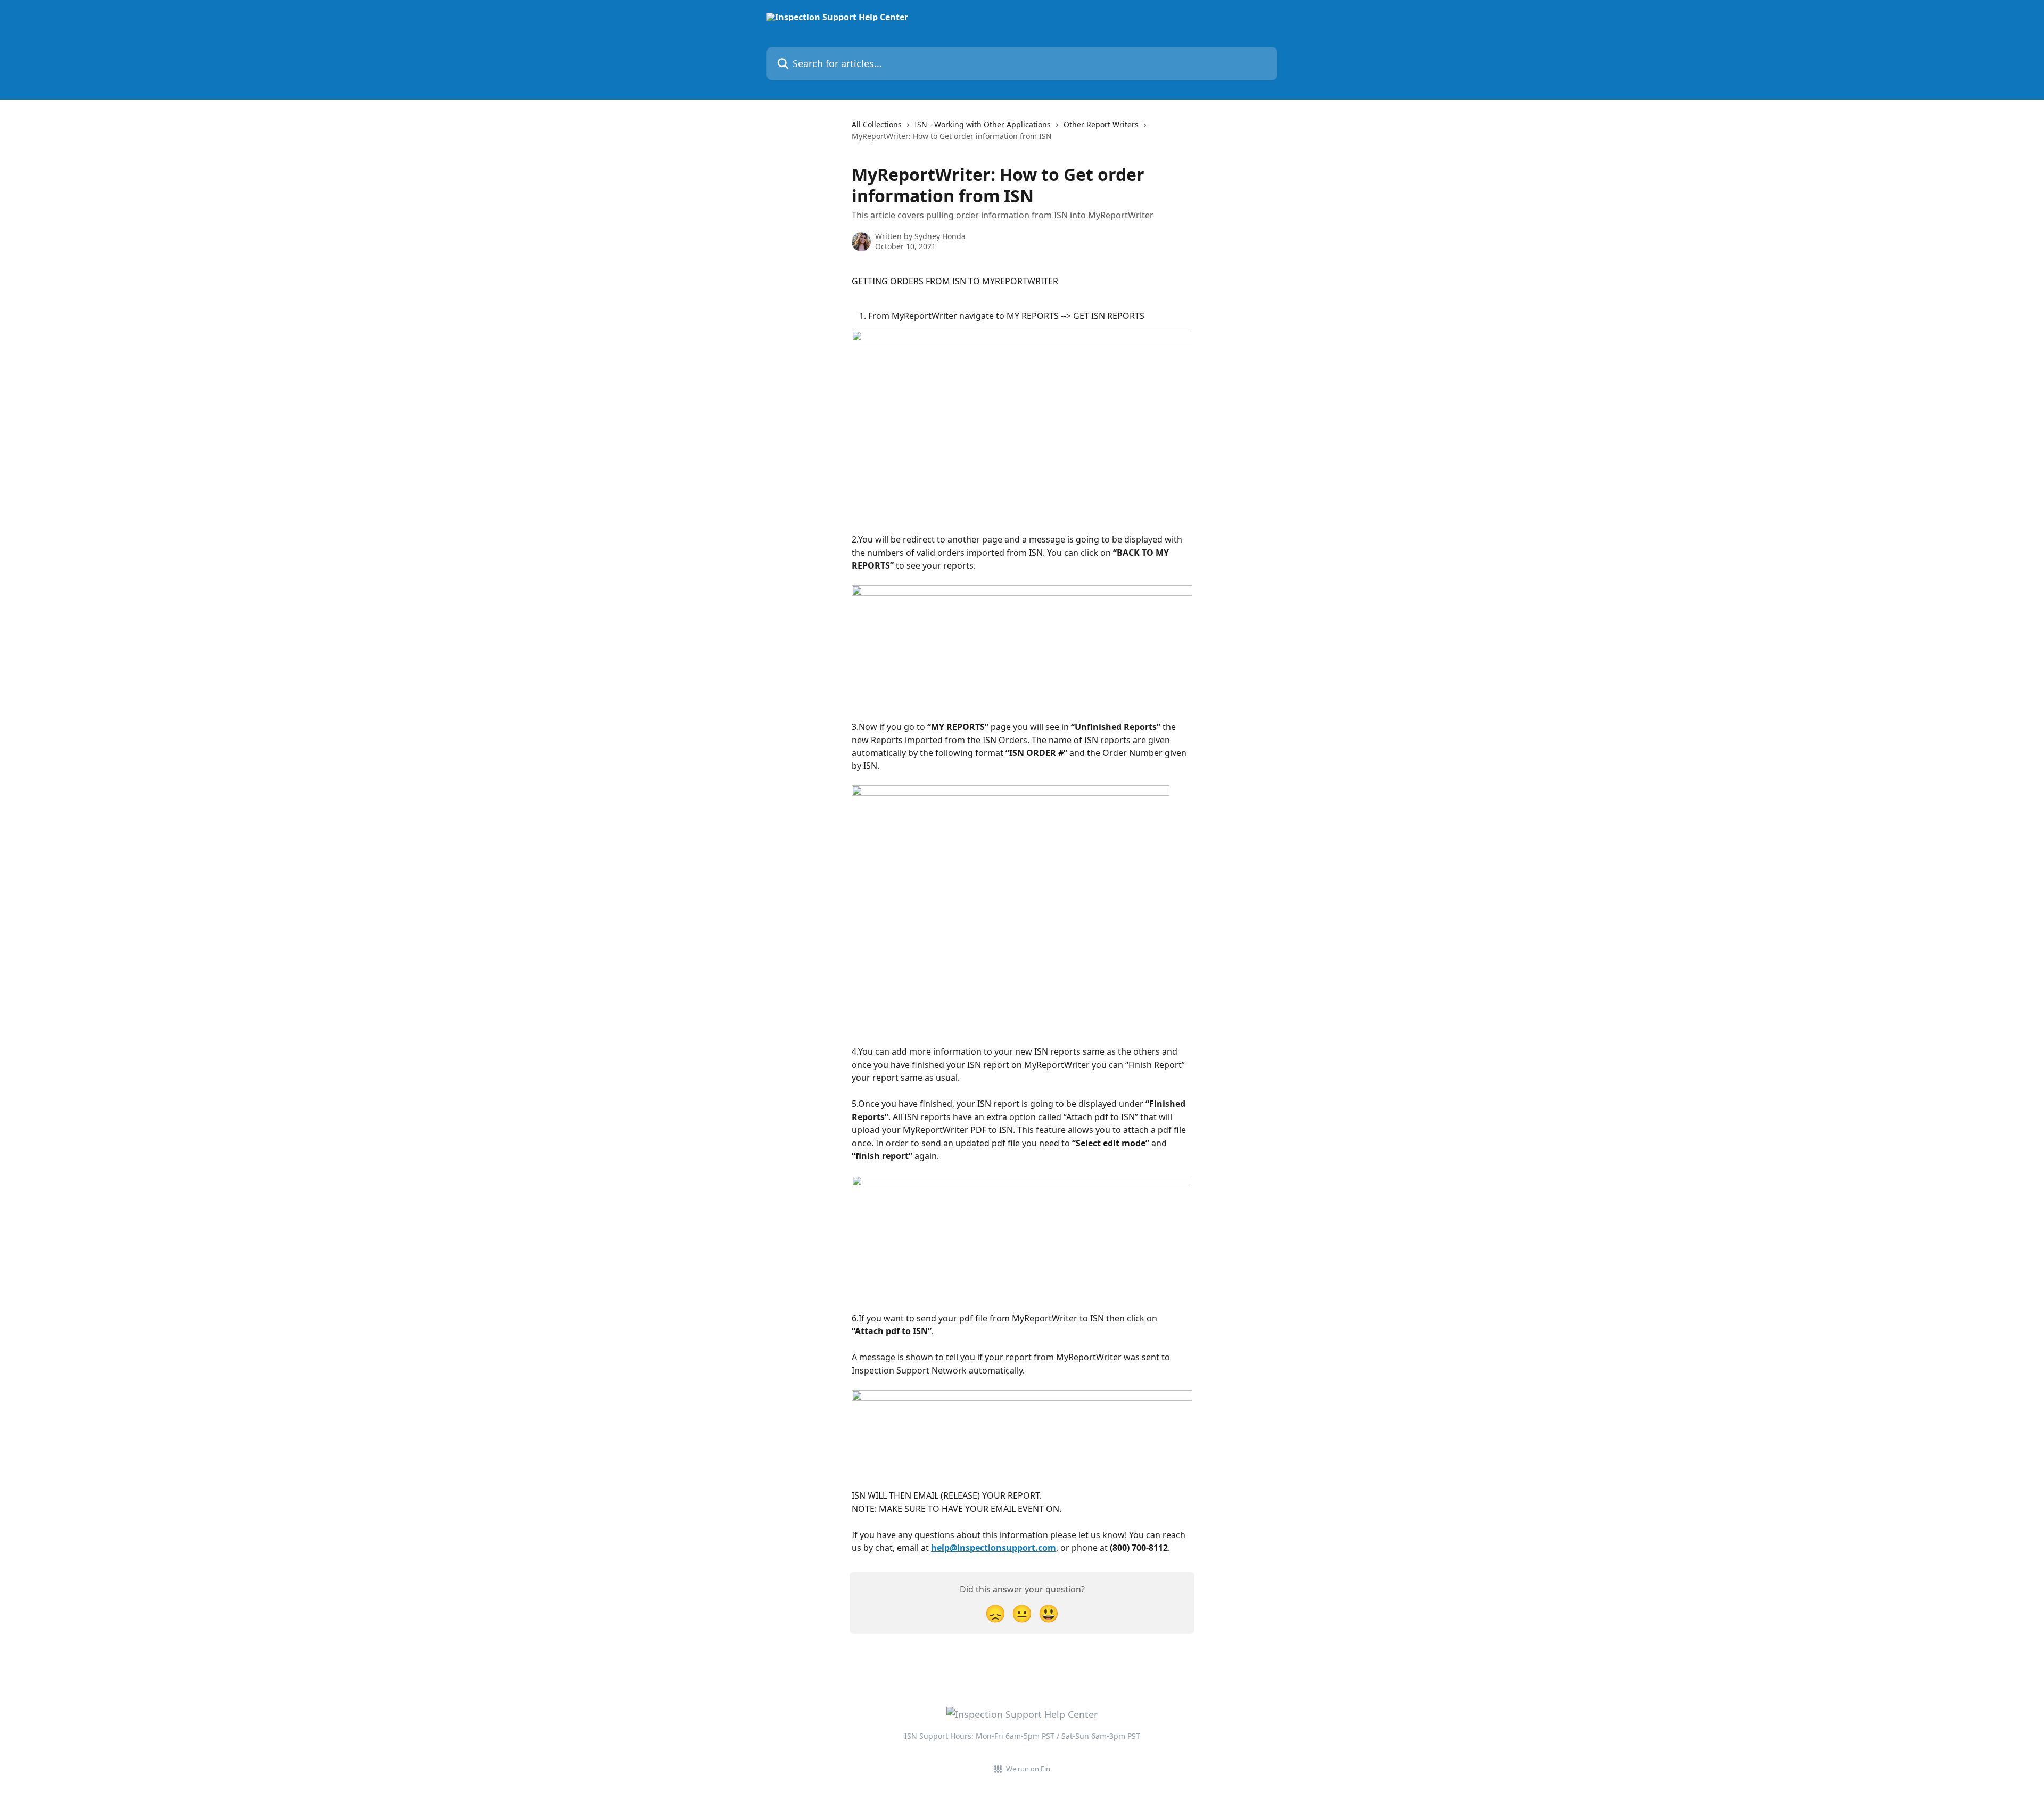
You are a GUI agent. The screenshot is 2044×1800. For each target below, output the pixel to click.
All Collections (877, 124)
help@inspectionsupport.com (994, 1548)
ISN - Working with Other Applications (983, 124)
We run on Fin (1028, 1769)
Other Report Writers (1101, 124)
